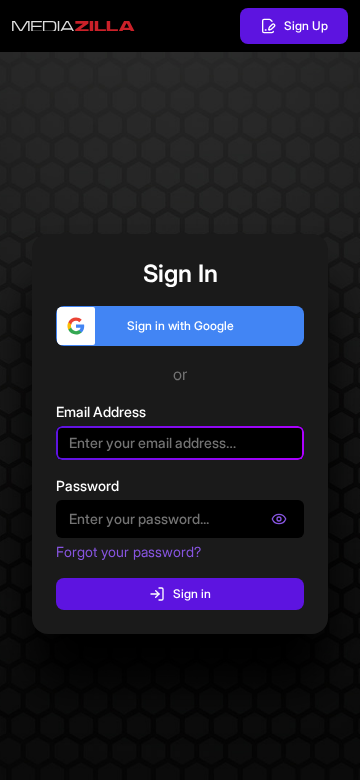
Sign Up (306, 25)
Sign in (192, 593)
